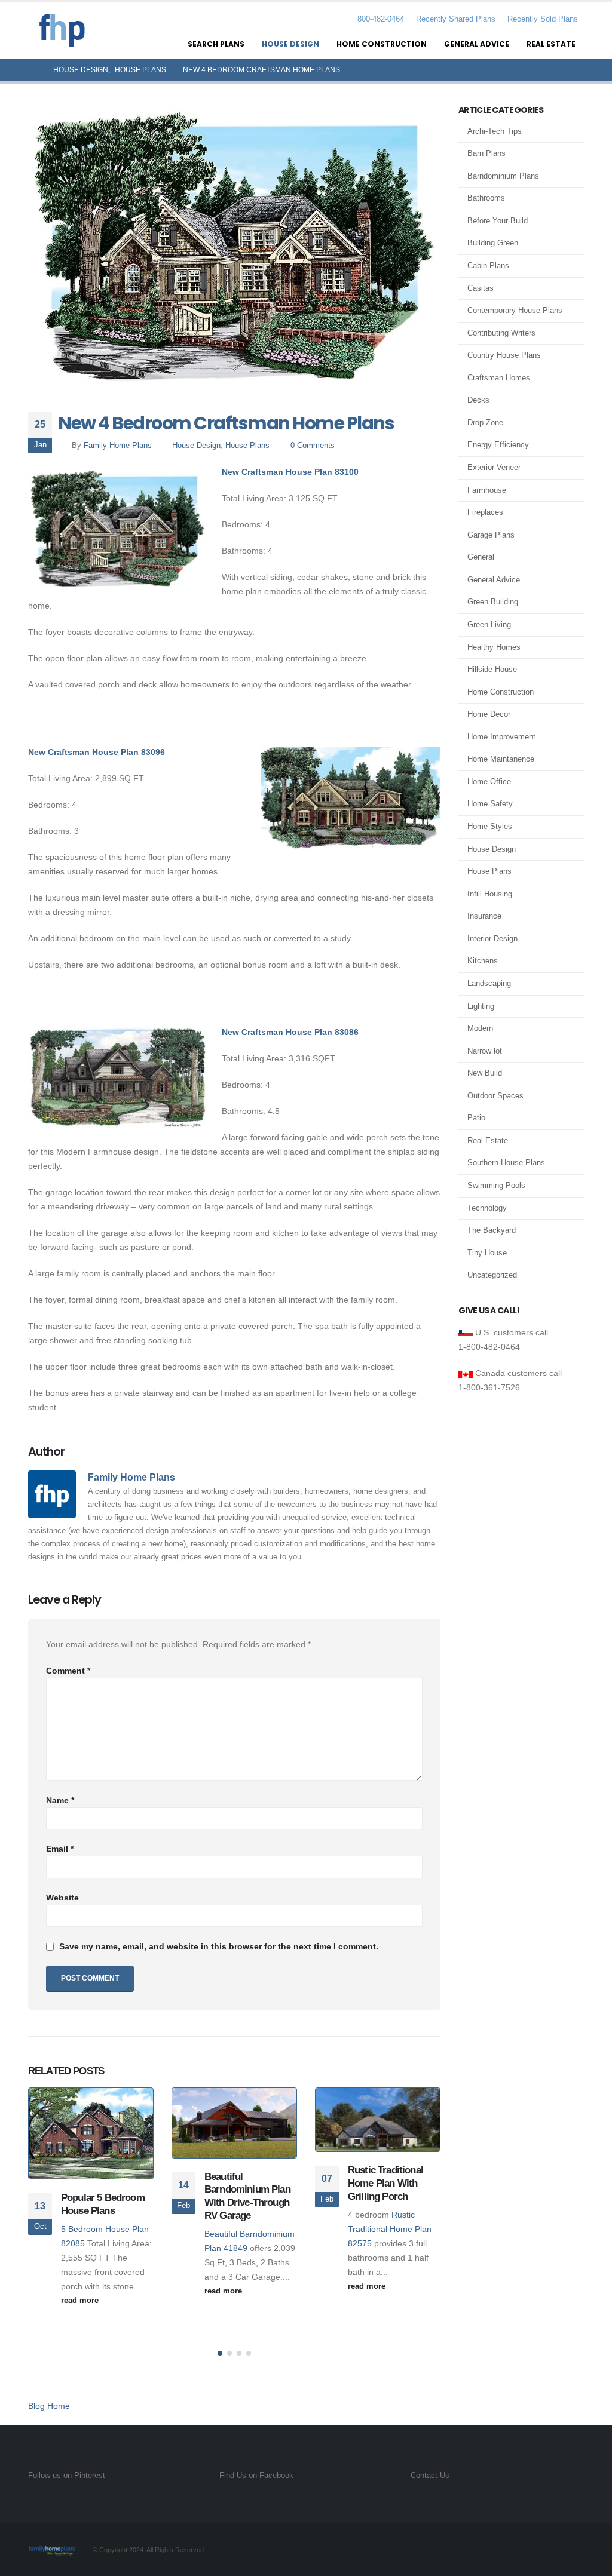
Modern (480, 1028)
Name (60, 1800)
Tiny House (487, 1253)
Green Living (489, 624)
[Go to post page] (91, 2134)
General (481, 557)
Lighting (481, 1006)
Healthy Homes (494, 647)
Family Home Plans (118, 446)
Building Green (493, 243)
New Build (485, 1073)
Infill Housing (490, 894)
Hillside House (492, 669)
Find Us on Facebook (256, 2476)
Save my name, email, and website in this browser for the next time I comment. (219, 1946)
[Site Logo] (62, 30)
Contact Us (430, 2476)
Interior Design (492, 939)
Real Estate (551, 44)
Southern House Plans (506, 1163)
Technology (487, 1208)
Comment (68, 1671)
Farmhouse (487, 490)
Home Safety (490, 804)
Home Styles (490, 826)
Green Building (493, 602)
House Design (290, 44)
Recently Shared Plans (456, 19)
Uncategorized (492, 1275)
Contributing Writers (501, 333)
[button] (220, 2353)
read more (81, 2301)
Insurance (484, 916)
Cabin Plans (488, 265)
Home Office (489, 782)
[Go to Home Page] (32, 70)
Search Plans (216, 44)
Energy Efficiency (498, 445)
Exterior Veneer (494, 467)
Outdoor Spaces (495, 1096)
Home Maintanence (501, 759)
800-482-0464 (380, 19)
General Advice (477, 44)
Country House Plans (504, 355)
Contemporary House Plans (515, 310)
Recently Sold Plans (543, 19)
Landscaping (489, 983)
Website (62, 1898)
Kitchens (483, 961)
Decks (478, 400)
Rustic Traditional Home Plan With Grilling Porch (385, 2183)
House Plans (247, 446)
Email (60, 1849)
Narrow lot (485, 1051)
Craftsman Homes (499, 378)
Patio (476, 1118)
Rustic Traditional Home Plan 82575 (390, 2229)
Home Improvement (501, 737)
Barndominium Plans (503, 176)
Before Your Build (498, 221)
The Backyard (492, 1230)
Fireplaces (485, 512)
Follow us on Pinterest (67, 2476)
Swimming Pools (496, 1185)
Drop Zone (485, 423)
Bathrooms (486, 198)
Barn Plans (486, 153)
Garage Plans (491, 535)
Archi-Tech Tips (495, 131)
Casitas (481, 288)
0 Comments (313, 446)
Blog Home (49, 2406)
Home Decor (489, 714)
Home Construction (382, 44)
